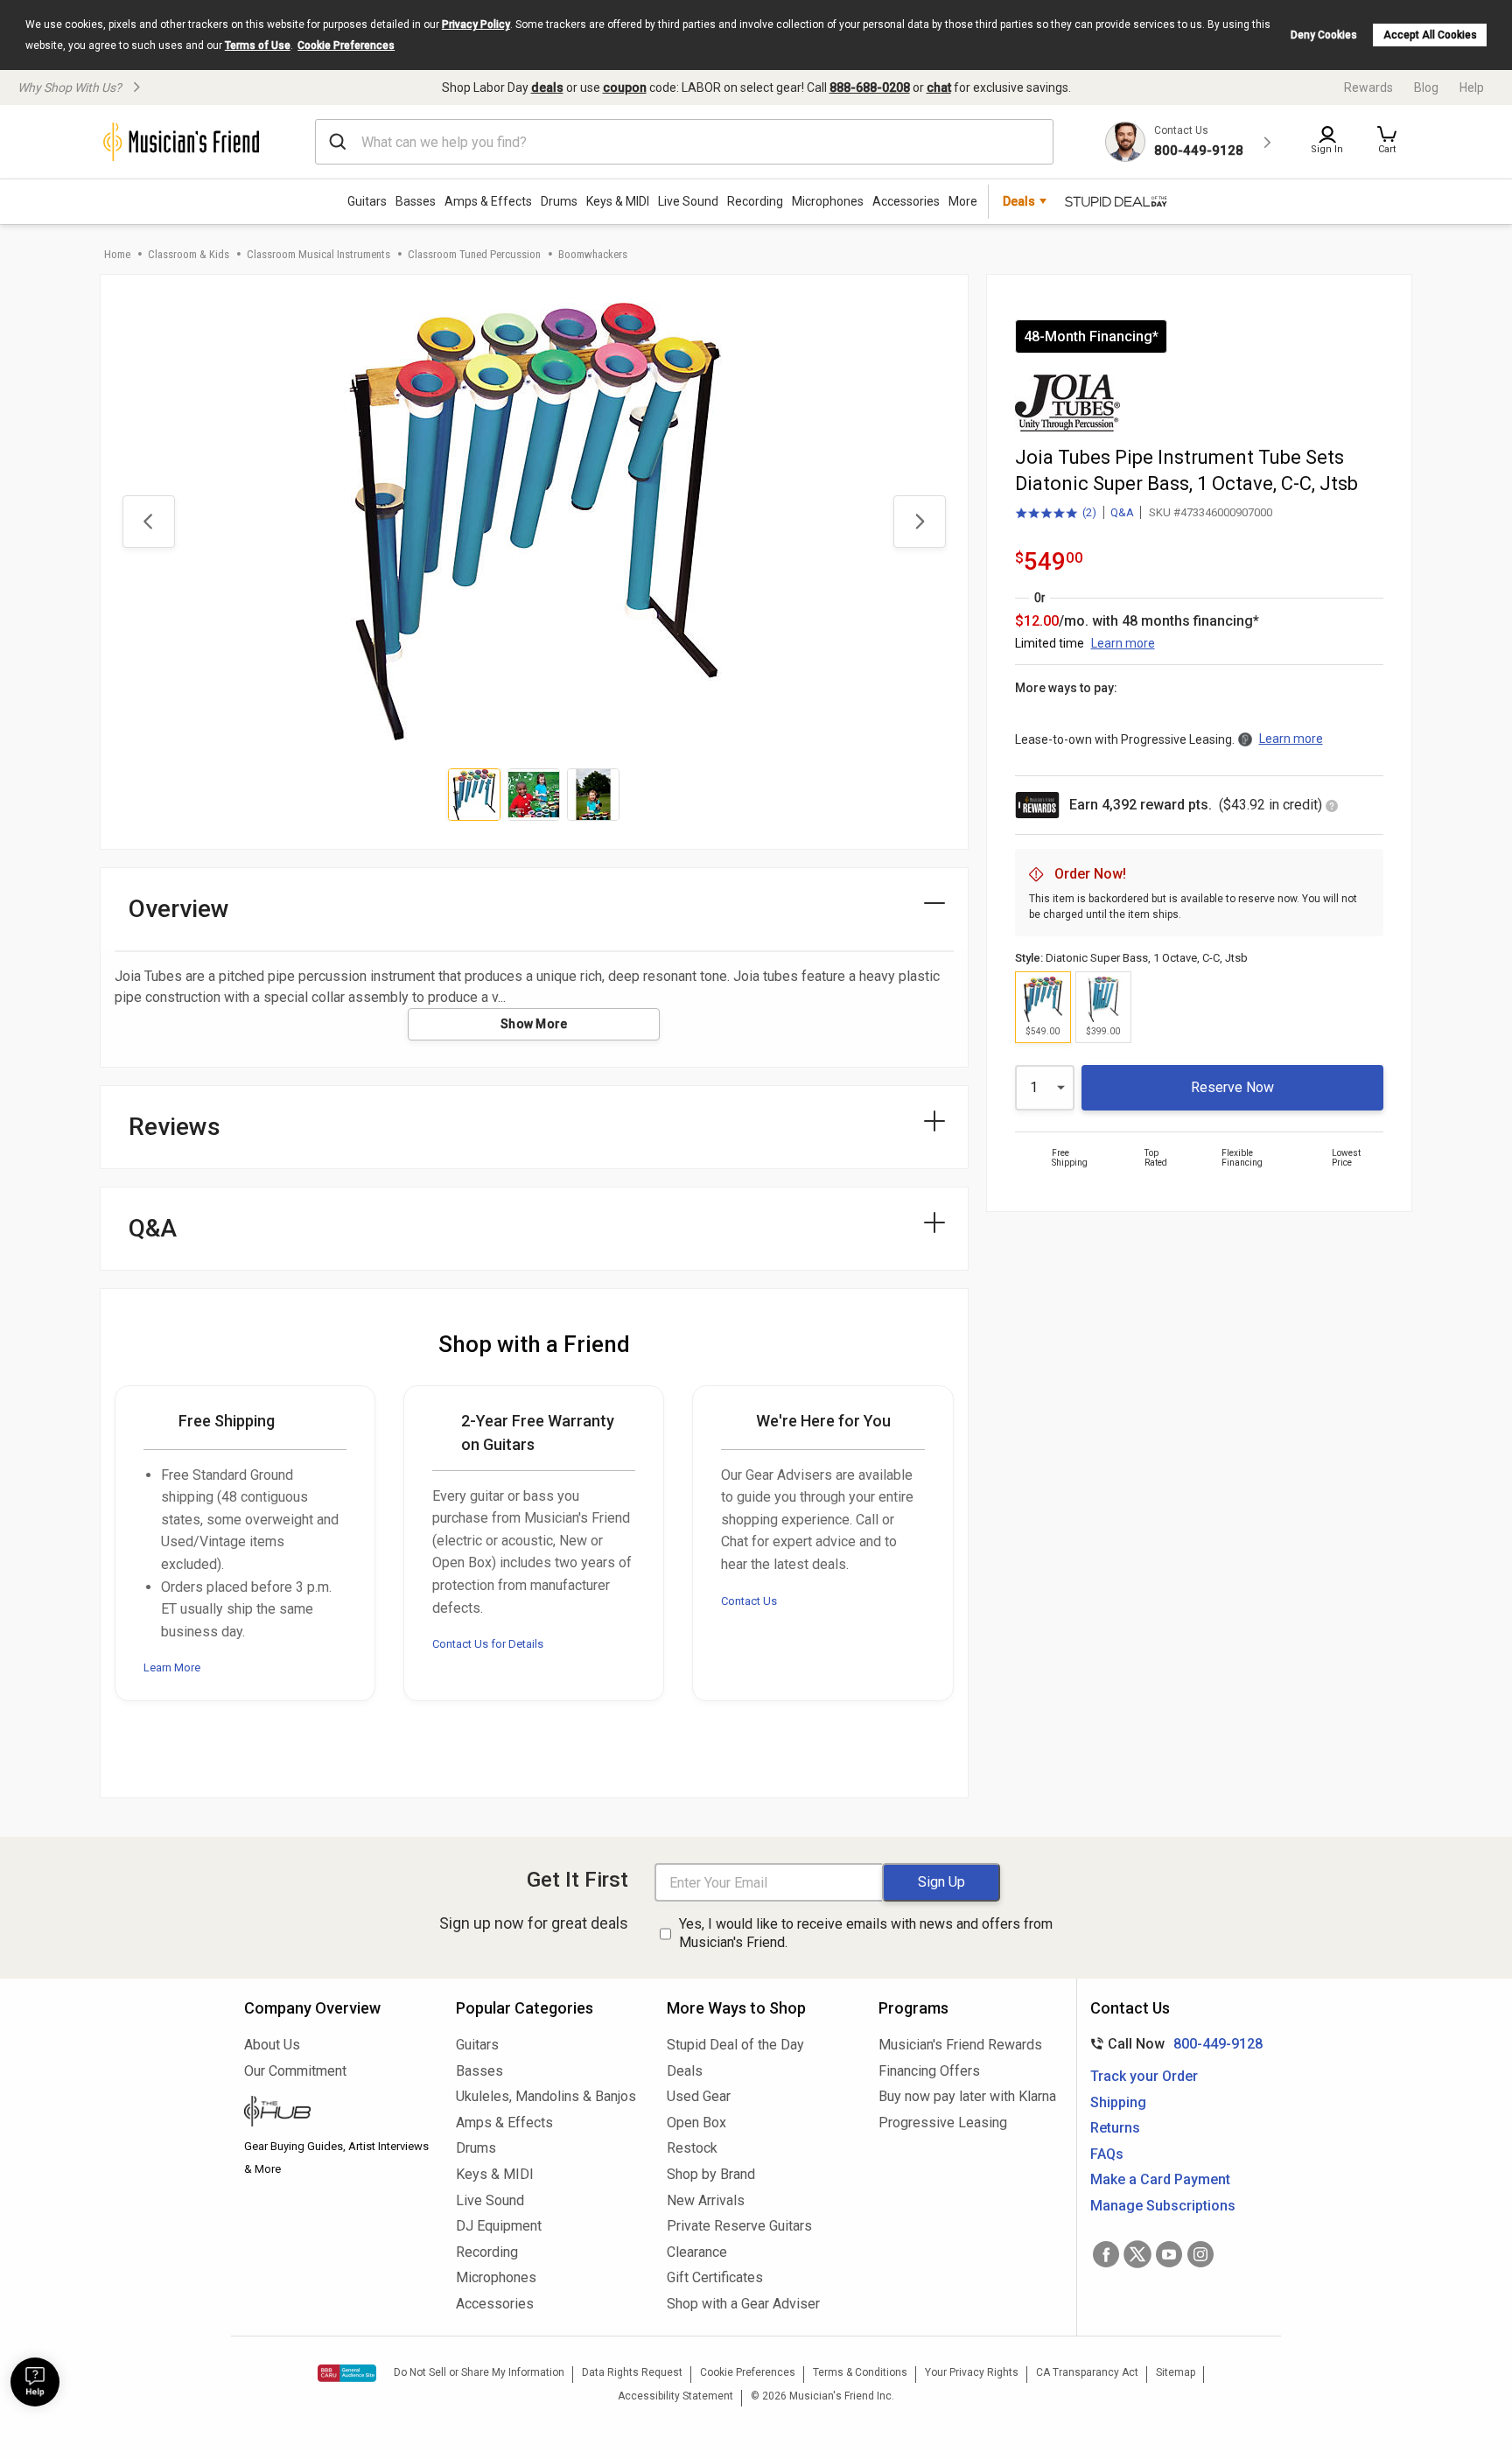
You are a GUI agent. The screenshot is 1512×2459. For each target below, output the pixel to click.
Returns (1115, 2128)
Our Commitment (295, 2071)
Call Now (1173, 2044)
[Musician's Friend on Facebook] (1106, 2254)
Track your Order (1144, 2076)
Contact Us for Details (488, 1644)
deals (547, 88)
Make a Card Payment (1160, 2179)
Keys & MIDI (618, 201)
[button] (1387, 142)
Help (1472, 88)
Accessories (906, 201)
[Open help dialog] (35, 2382)
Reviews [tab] (175, 1127)
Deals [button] (1019, 201)
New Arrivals (706, 2200)
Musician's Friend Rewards (960, 2045)
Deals (685, 2071)
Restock (692, 2148)
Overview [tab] (179, 909)
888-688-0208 (870, 88)
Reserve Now (1232, 1087)
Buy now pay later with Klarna (967, 2096)
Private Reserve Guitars (739, 2226)
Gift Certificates (715, 2277)
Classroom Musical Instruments (318, 254)
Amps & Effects (488, 201)
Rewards (1368, 88)
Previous (149, 522)
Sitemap (1176, 2372)
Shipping (1118, 2102)
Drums (559, 201)
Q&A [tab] (153, 1228)
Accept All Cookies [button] (1430, 35)
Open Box (696, 2123)
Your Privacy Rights (972, 2372)
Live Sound (688, 201)
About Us (272, 2045)
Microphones (828, 201)
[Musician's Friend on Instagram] (1200, 2254)
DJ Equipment (499, 2226)
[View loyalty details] (1332, 807)
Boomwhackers (593, 254)
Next (920, 522)
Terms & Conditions (860, 2372)
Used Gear (699, 2096)
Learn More (172, 1667)
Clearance (697, 2252)
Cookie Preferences (346, 46)
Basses (416, 201)
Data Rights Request (632, 2372)
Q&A (1122, 512)
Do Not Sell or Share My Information (479, 2372)
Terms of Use (258, 46)
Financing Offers (929, 2071)
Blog (1426, 88)
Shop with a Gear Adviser (743, 2304)
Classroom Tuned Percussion (474, 254)
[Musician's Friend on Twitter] (1137, 2254)
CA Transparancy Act (1087, 2372)
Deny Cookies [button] (1324, 35)
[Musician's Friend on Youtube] (1169, 2254)
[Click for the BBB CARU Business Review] (347, 2373)
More (963, 201)
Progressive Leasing (943, 2123)
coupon (625, 88)
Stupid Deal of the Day (735, 2045)
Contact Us (749, 1601)
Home (117, 254)
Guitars (367, 201)
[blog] (337, 2113)
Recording (755, 201)
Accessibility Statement (675, 2396)
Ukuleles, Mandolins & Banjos (546, 2096)
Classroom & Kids (189, 254)
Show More (534, 1024)
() (1056, 514)
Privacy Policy (476, 25)
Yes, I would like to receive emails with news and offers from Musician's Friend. (866, 1933)
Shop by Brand (711, 2174)
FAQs (1107, 2154)
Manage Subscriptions (1163, 2206)
